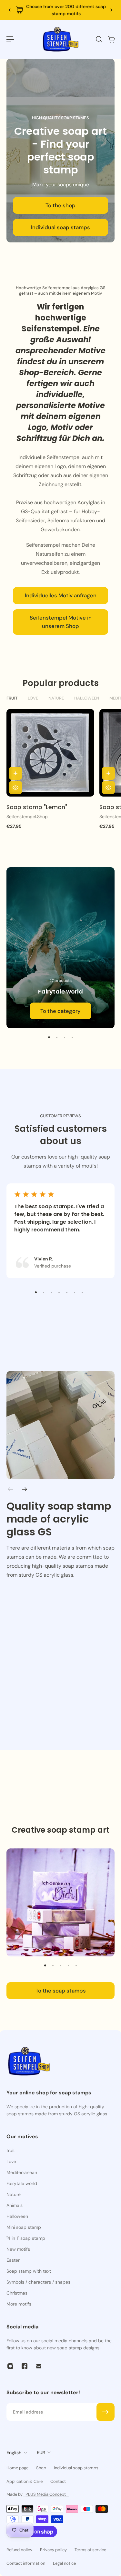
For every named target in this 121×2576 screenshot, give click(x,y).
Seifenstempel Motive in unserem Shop (61, 622)
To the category (60, 1011)
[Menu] (10, 39)
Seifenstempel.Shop (27, 817)
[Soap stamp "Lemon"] (50, 753)
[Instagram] (10, 2366)
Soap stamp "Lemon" (37, 807)
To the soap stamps (61, 1991)
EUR (41, 2453)
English (14, 2453)
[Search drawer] (99, 39)
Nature (56, 698)
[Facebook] (25, 2366)
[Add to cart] (15, 773)
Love (33, 698)
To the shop (60, 205)
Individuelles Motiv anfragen (61, 595)
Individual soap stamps (60, 227)
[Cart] (111, 39)
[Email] (39, 2366)
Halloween (87, 698)
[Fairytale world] (60, 948)
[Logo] (61, 39)
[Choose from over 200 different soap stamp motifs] (60, 10)
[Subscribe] (106, 2412)
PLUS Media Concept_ (47, 2494)
